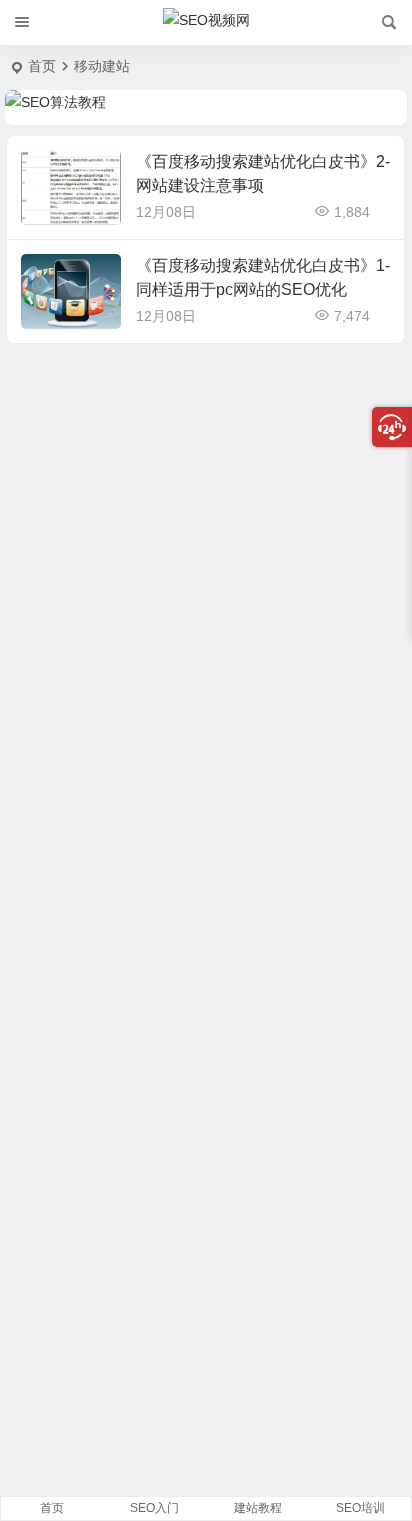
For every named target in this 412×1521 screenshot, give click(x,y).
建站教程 (258, 1508)
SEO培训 (360, 1508)
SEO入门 (154, 1508)
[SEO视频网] (206, 23)
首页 (42, 66)
